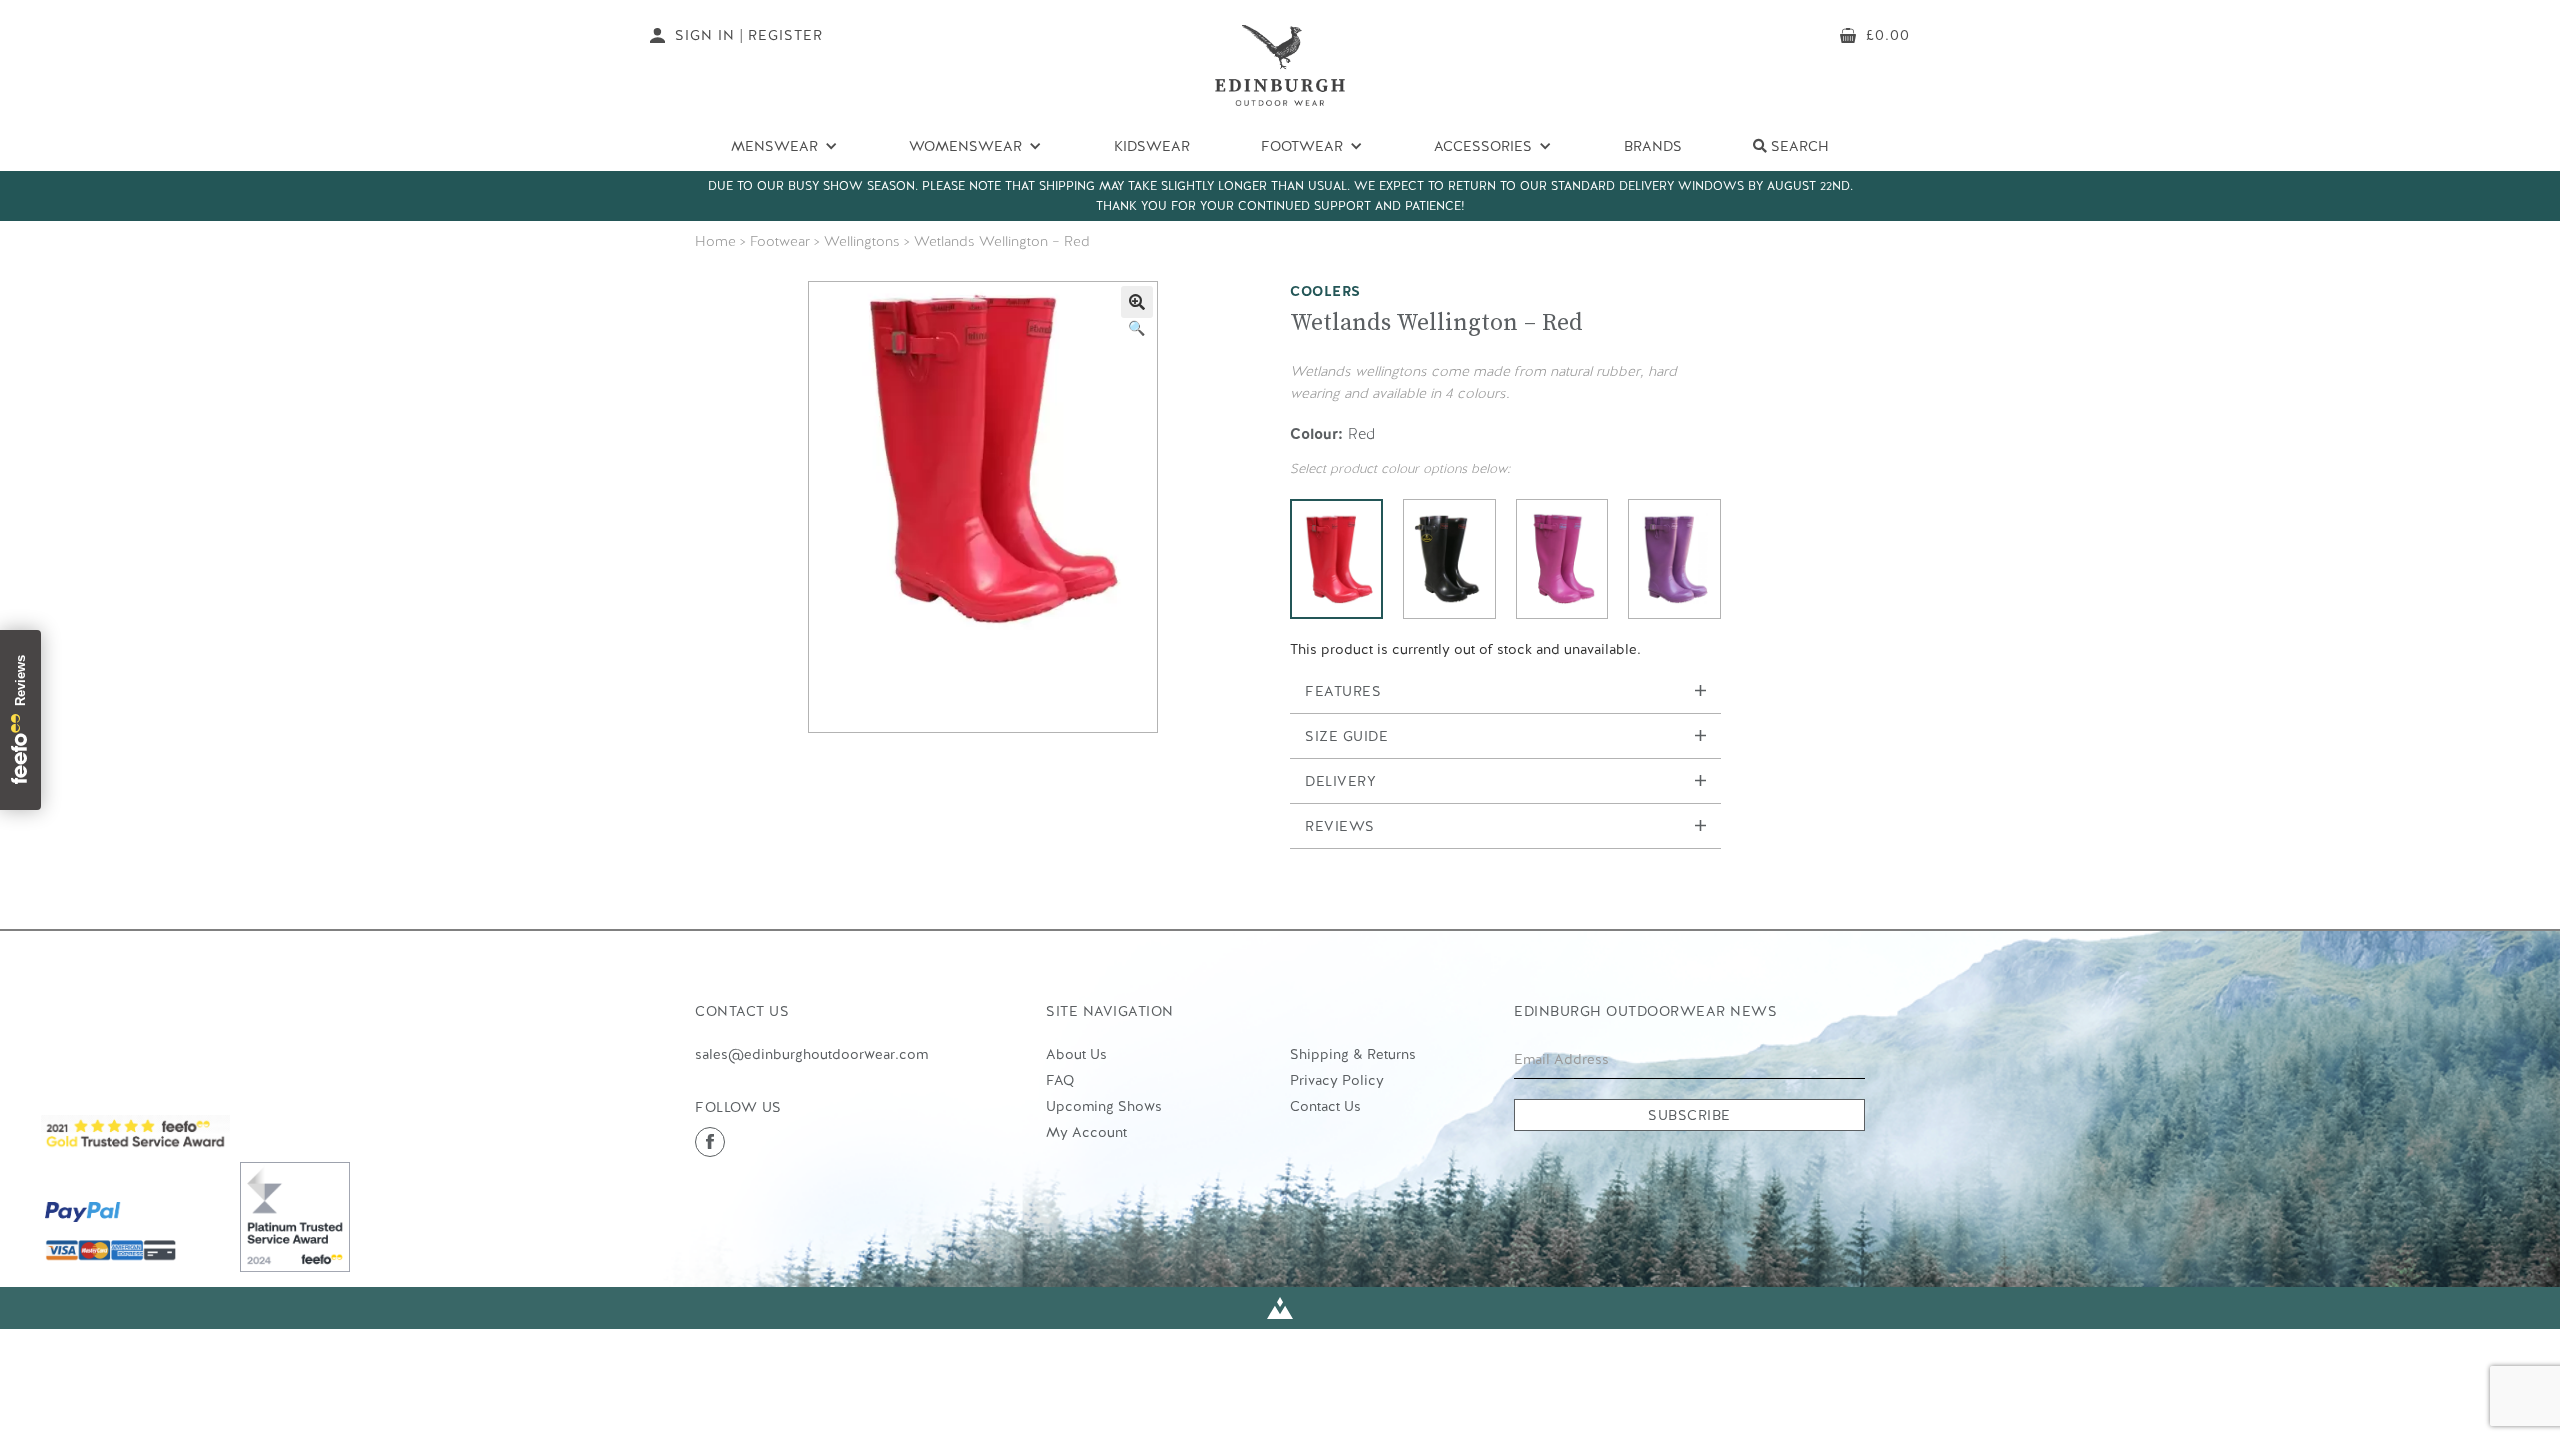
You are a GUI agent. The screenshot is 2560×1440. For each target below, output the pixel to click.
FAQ (1060, 1080)
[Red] (1336, 559)
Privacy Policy (1337, 1080)
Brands (1653, 146)
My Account (1086, 1132)
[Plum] (1674, 559)
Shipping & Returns (1353, 1054)
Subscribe (1689, 1115)
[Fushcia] (1562, 559)
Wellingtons (862, 241)
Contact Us (1325, 1106)
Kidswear (1152, 146)
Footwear (780, 241)
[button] (1137, 302)
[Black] (1449, 559)
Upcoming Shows (1104, 1106)
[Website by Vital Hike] (1280, 1308)
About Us (1076, 1054)
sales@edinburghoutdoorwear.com (811, 1054)
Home (715, 241)
